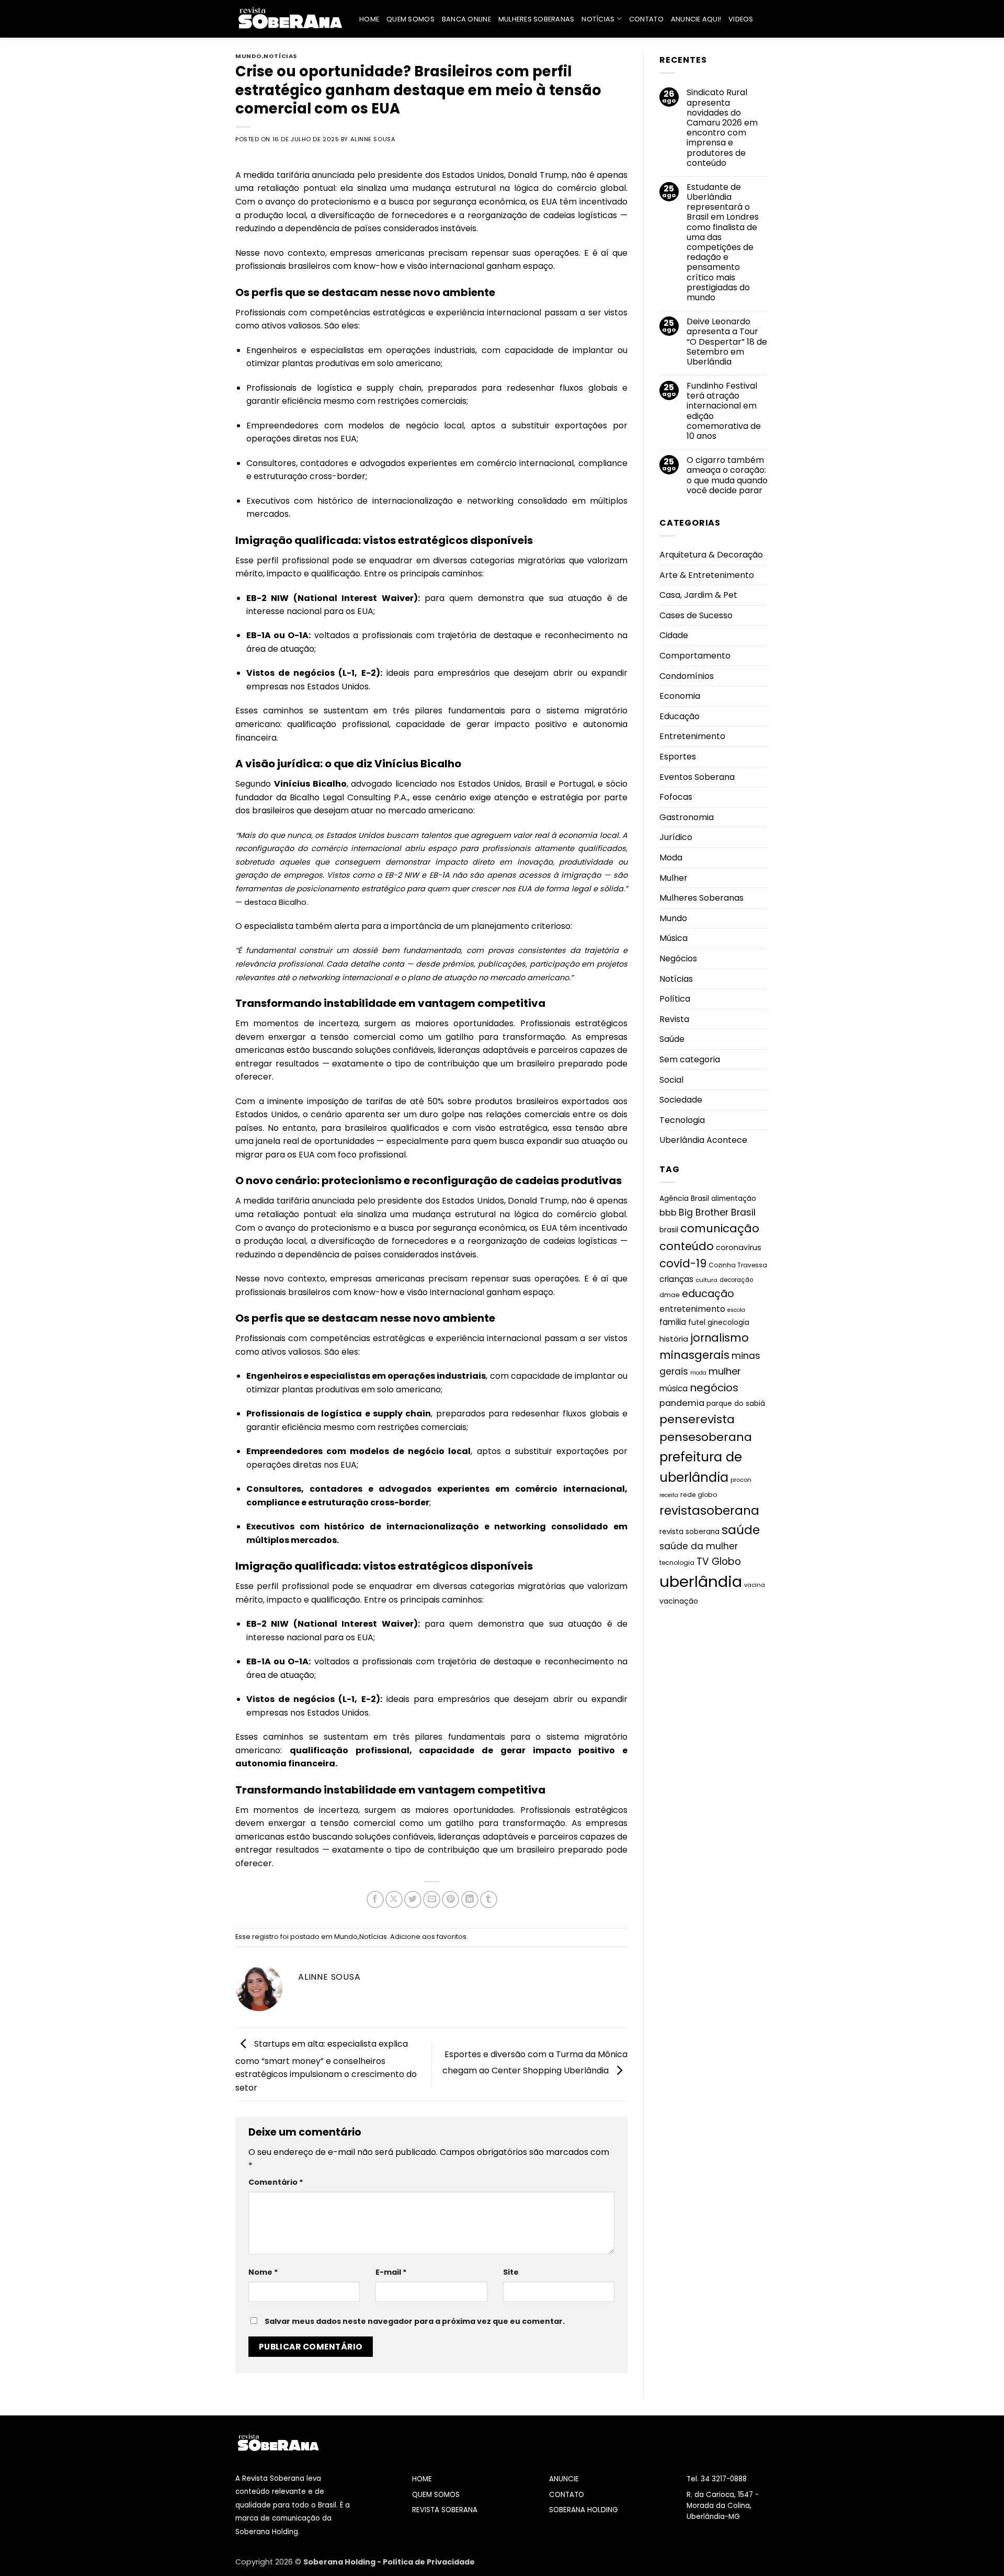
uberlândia (701, 1581)
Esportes (678, 757)
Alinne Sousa (373, 139)
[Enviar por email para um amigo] (432, 1899)
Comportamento (695, 656)
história (674, 1339)
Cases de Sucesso (696, 615)
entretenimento (692, 1308)
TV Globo (719, 1562)
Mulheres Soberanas (537, 19)
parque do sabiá (736, 1403)
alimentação (734, 1199)
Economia (680, 696)
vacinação (679, 1601)
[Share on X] (394, 1899)
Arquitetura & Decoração (711, 555)
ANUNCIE (564, 2479)
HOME (422, 2479)
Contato (646, 19)
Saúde (672, 1039)
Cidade (674, 635)
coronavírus (739, 1247)
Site (511, 2272)
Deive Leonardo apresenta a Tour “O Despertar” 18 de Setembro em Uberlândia (727, 342)
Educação (680, 716)
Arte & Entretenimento (707, 575)
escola (736, 1309)
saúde (741, 1529)
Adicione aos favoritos (428, 1937)
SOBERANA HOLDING (584, 2510)
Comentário (276, 2182)
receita (669, 1495)
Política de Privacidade (429, 2562)
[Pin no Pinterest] (450, 1899)
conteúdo (687, 1246)
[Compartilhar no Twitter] (413, 1899)
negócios (714, 1388)
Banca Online (466, 19)
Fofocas (676, 797)
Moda (671, 858)
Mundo (249, 56)
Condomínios (687, 676)
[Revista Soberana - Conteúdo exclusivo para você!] (289, 19)
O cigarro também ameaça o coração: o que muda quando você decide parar (727, 475)
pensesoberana (706, 1437)
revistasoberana (709, 1510)
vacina (755, 1584)
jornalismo (720, 1338)
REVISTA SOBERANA (445, 2510)
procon (741, 1480)
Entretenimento (692, 736)
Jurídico (676, 837)
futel (697, 1322)
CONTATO (567, 2495)
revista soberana (689, 1531)
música (674, 1388)
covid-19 (683, 1263)
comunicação (720, 1228)
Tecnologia (682, 1120)
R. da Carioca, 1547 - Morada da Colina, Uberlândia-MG (723, 2506)
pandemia (682, 1403)
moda (698, 1373)
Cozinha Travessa (738, 1265)
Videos (741, 19)
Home (369, 19)
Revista (674, 1019)
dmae (670, 1294)
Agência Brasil (684, 1199)
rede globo (699, 1495)
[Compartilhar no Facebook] (375, 1899)
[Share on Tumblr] (489, 1899)
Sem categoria (690, 1059)
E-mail (391, 2272)
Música (674, 938)
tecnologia (677, 1563)
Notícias (598, 19)
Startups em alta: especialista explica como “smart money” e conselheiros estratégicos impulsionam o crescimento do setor (326, 2066)
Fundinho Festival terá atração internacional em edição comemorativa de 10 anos (724, 411)
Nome (263, 2272)
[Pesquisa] (765, 19)
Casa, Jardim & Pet (698, 595)
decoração (736, 1280)
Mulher (674, 877)
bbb (668, 1212)
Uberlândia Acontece (703, 1140)
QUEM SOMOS (436, 2495)
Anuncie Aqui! (696, 19)
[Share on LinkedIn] (470, 1899)
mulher (725, 1371)
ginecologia (728, 1323)
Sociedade (681, 1100)
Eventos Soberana (697, 776)
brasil (669, 1230)
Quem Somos (410, 19)
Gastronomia (687, 817)
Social (671, 1079)
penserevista (697, 1419)
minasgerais (694, 1355)
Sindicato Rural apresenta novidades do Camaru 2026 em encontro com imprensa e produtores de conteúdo (722, 128)
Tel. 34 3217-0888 (717, 2479)
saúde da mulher (699, 1546)
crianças (676, 1279)
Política (675, 999)
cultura (706, 1280)
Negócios (678, 958)
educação (708, 1293)
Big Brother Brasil (717, 1212)
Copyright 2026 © (269, 2562)
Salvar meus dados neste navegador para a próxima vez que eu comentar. (415, 2321)
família (673, 1322)
